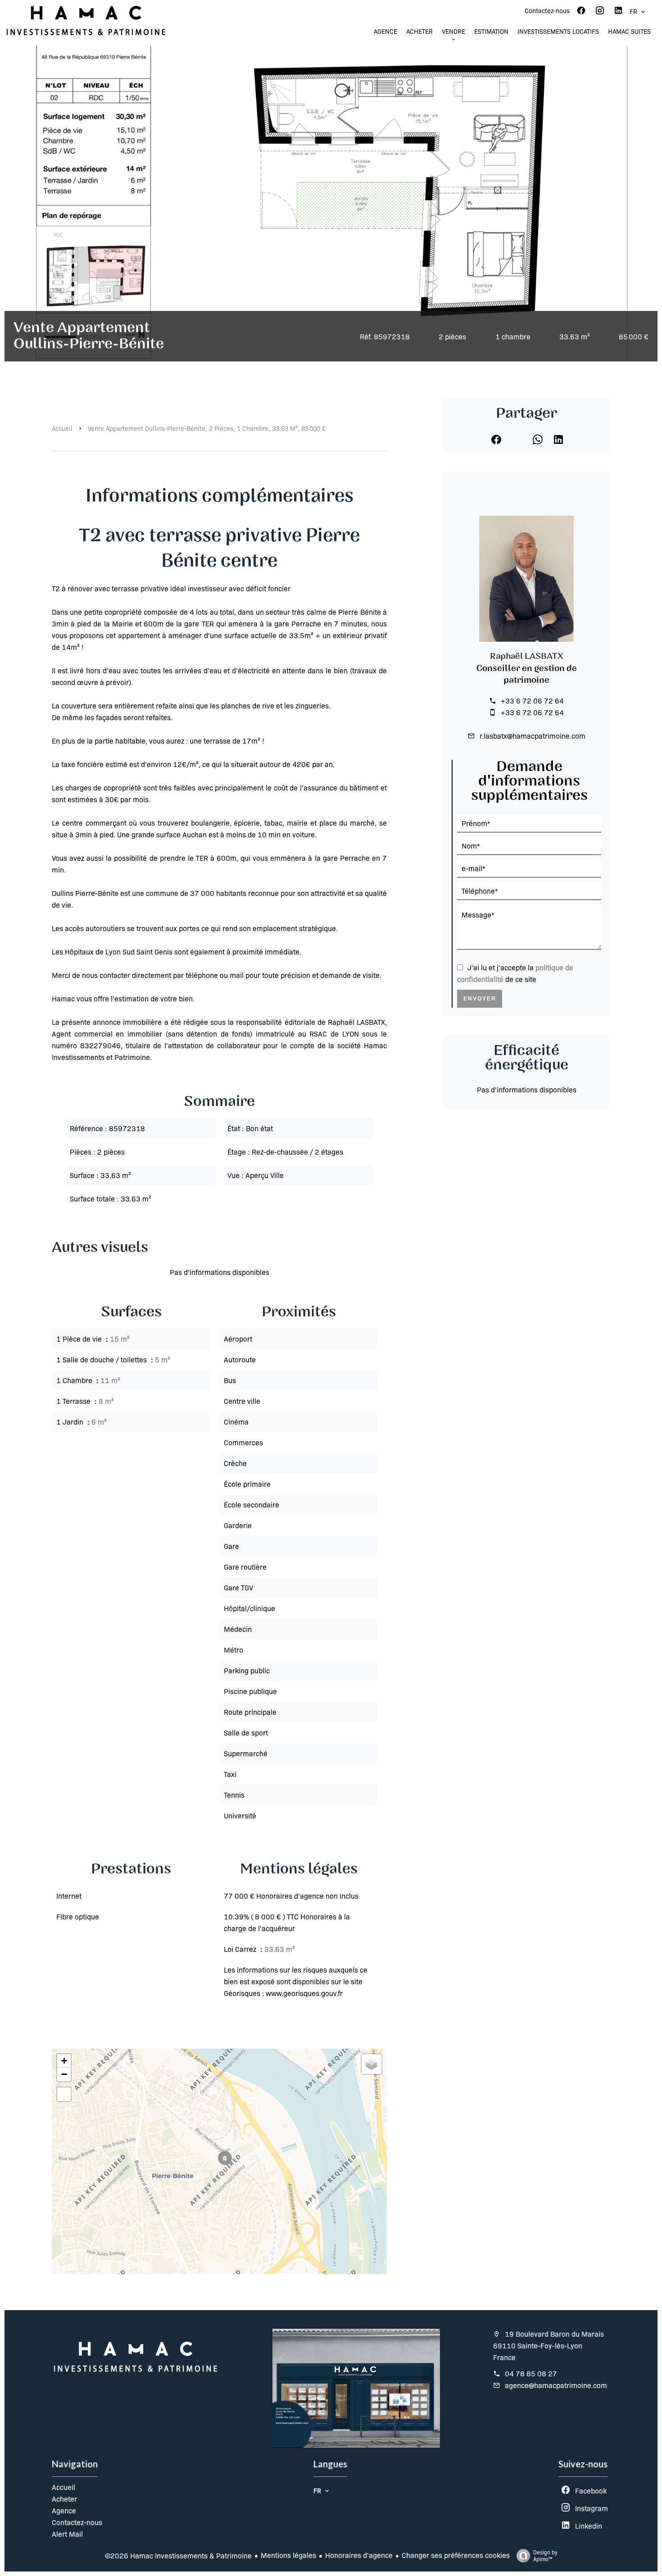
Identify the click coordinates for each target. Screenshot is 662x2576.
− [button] (64, 2074)
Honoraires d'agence (359, 2555)
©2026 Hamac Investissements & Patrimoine (178, 2555)
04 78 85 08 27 (531, 2373)
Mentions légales (288, 2555)
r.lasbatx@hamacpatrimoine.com (533, 736)
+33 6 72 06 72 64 (532, 701)
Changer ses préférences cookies (456, 2555)
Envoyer (480, 999)
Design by (545, 2555)
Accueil (62, 428)
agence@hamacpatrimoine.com (556, 2385)
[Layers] (372, 2064)
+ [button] (64, 2061)
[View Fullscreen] (64, 2094)
